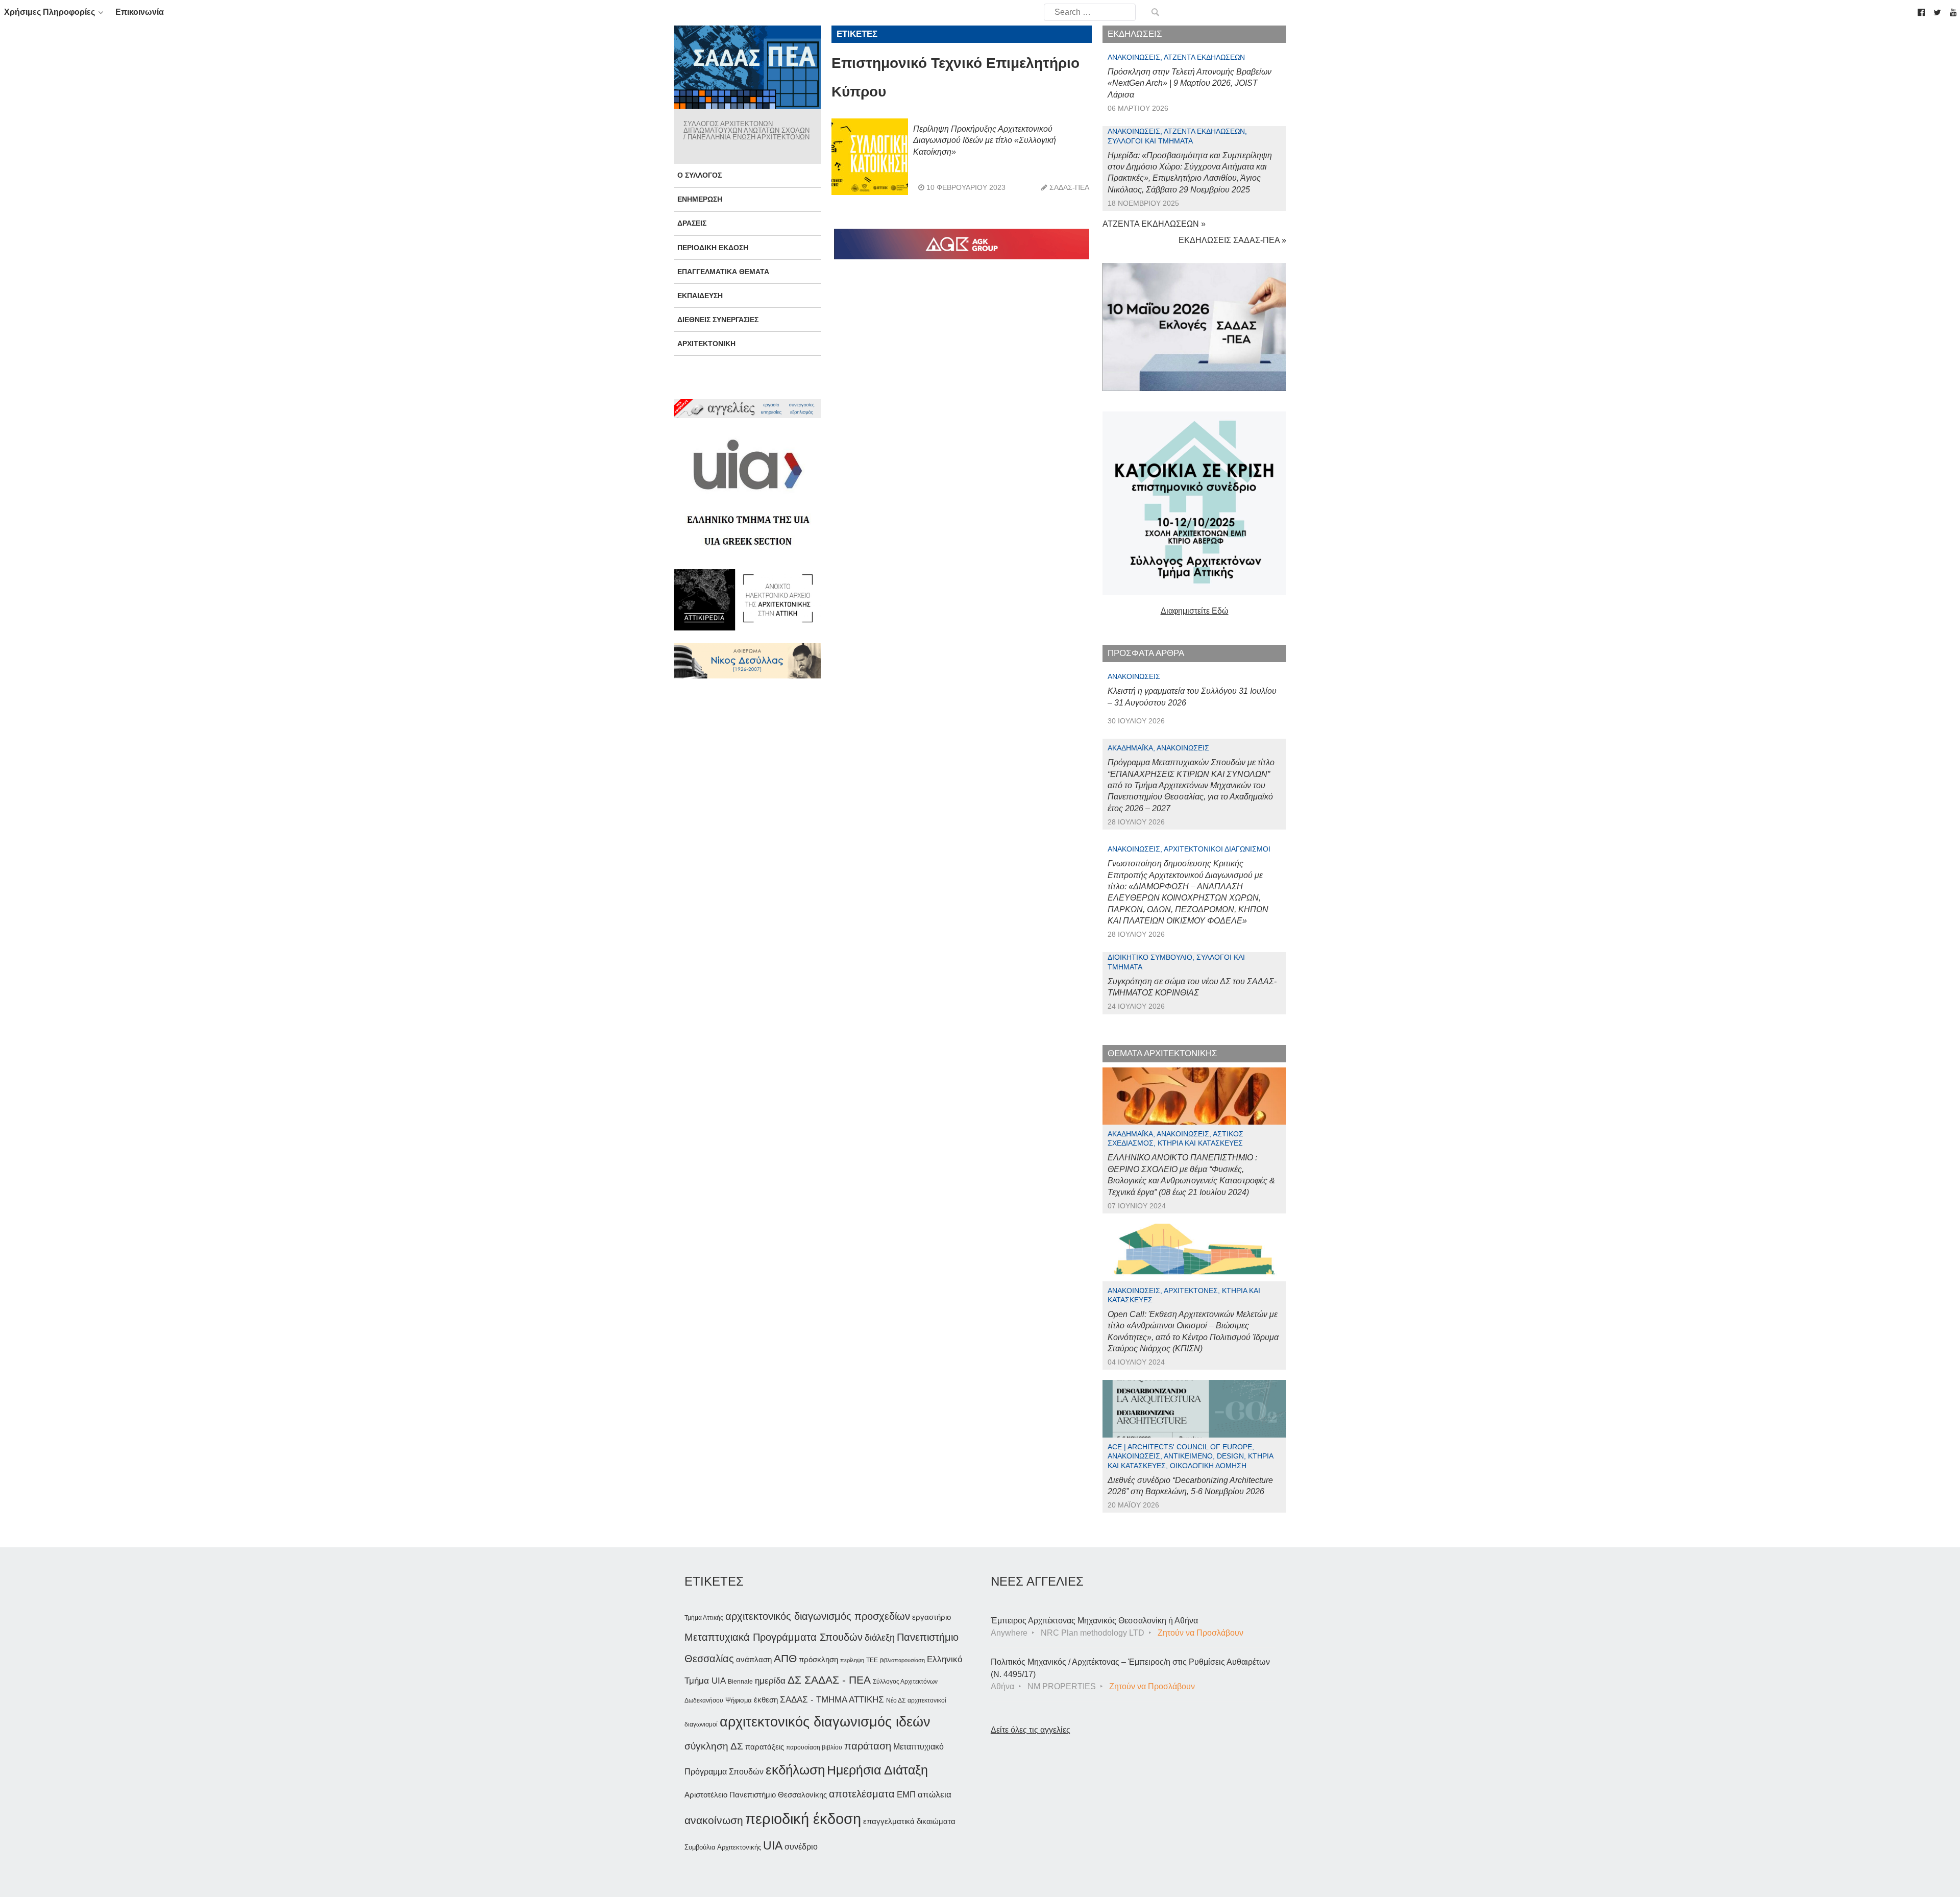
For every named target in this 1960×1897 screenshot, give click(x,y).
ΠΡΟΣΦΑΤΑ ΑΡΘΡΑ (1146, 653)
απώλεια (935, 1795)
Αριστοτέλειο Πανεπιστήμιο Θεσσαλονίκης (756, 1795)
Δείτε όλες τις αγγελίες (1031, 1730)
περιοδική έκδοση (803, 1819)
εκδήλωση (795, 1770)
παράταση (868, 1746)
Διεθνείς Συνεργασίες (718, 320)
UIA (773, 1846)
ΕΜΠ (906, 1795)
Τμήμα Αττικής (704, 1618)
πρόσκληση (818, 1660)
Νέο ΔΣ (896, 1700)
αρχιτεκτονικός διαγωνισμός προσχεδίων (818, 1616)
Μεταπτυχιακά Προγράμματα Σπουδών (774, 1637)
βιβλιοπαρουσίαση (902, 1660)
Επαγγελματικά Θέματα (723, 272)
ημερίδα (770, 1681)
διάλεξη (880, 1637)
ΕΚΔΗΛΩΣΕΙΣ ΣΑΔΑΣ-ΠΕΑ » (1232, 240)
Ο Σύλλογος (700, 175)
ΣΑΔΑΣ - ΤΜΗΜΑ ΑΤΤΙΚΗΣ (832, 1699)
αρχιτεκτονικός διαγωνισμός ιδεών (825, 1722)
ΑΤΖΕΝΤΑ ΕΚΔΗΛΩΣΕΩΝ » (1154, 224)
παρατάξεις (765, 1747)
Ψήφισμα (739, 1700)
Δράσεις (692, 223)
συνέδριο (801, 1846)
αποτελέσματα (862, 1794)
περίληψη (852, 1660)
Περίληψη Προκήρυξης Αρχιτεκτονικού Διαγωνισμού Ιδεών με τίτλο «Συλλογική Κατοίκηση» (985, 140)
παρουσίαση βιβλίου (814, 1747)
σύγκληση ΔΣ (714, 1746)
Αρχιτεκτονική (706, 344)
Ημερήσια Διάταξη (877, 1770)
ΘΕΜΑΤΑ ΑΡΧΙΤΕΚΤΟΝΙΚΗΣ (1162, 1053)
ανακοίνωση (714, 1820)
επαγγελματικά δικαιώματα (909, 1821)
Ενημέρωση (700, 199)
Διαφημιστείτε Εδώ (1195, 611)
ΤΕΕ (872, 1660)
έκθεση (766, 1700)
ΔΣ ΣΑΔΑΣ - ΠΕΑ (829, 1680)
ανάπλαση (754, 1659)
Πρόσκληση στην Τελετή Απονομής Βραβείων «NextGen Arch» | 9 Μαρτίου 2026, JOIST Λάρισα (1190, 83)
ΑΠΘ (785, 1658)
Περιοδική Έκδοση (713, 248)
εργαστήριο (932, 1617)
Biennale (740, 1682)
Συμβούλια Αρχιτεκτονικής (723, 1847)
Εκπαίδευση (700, 296)
